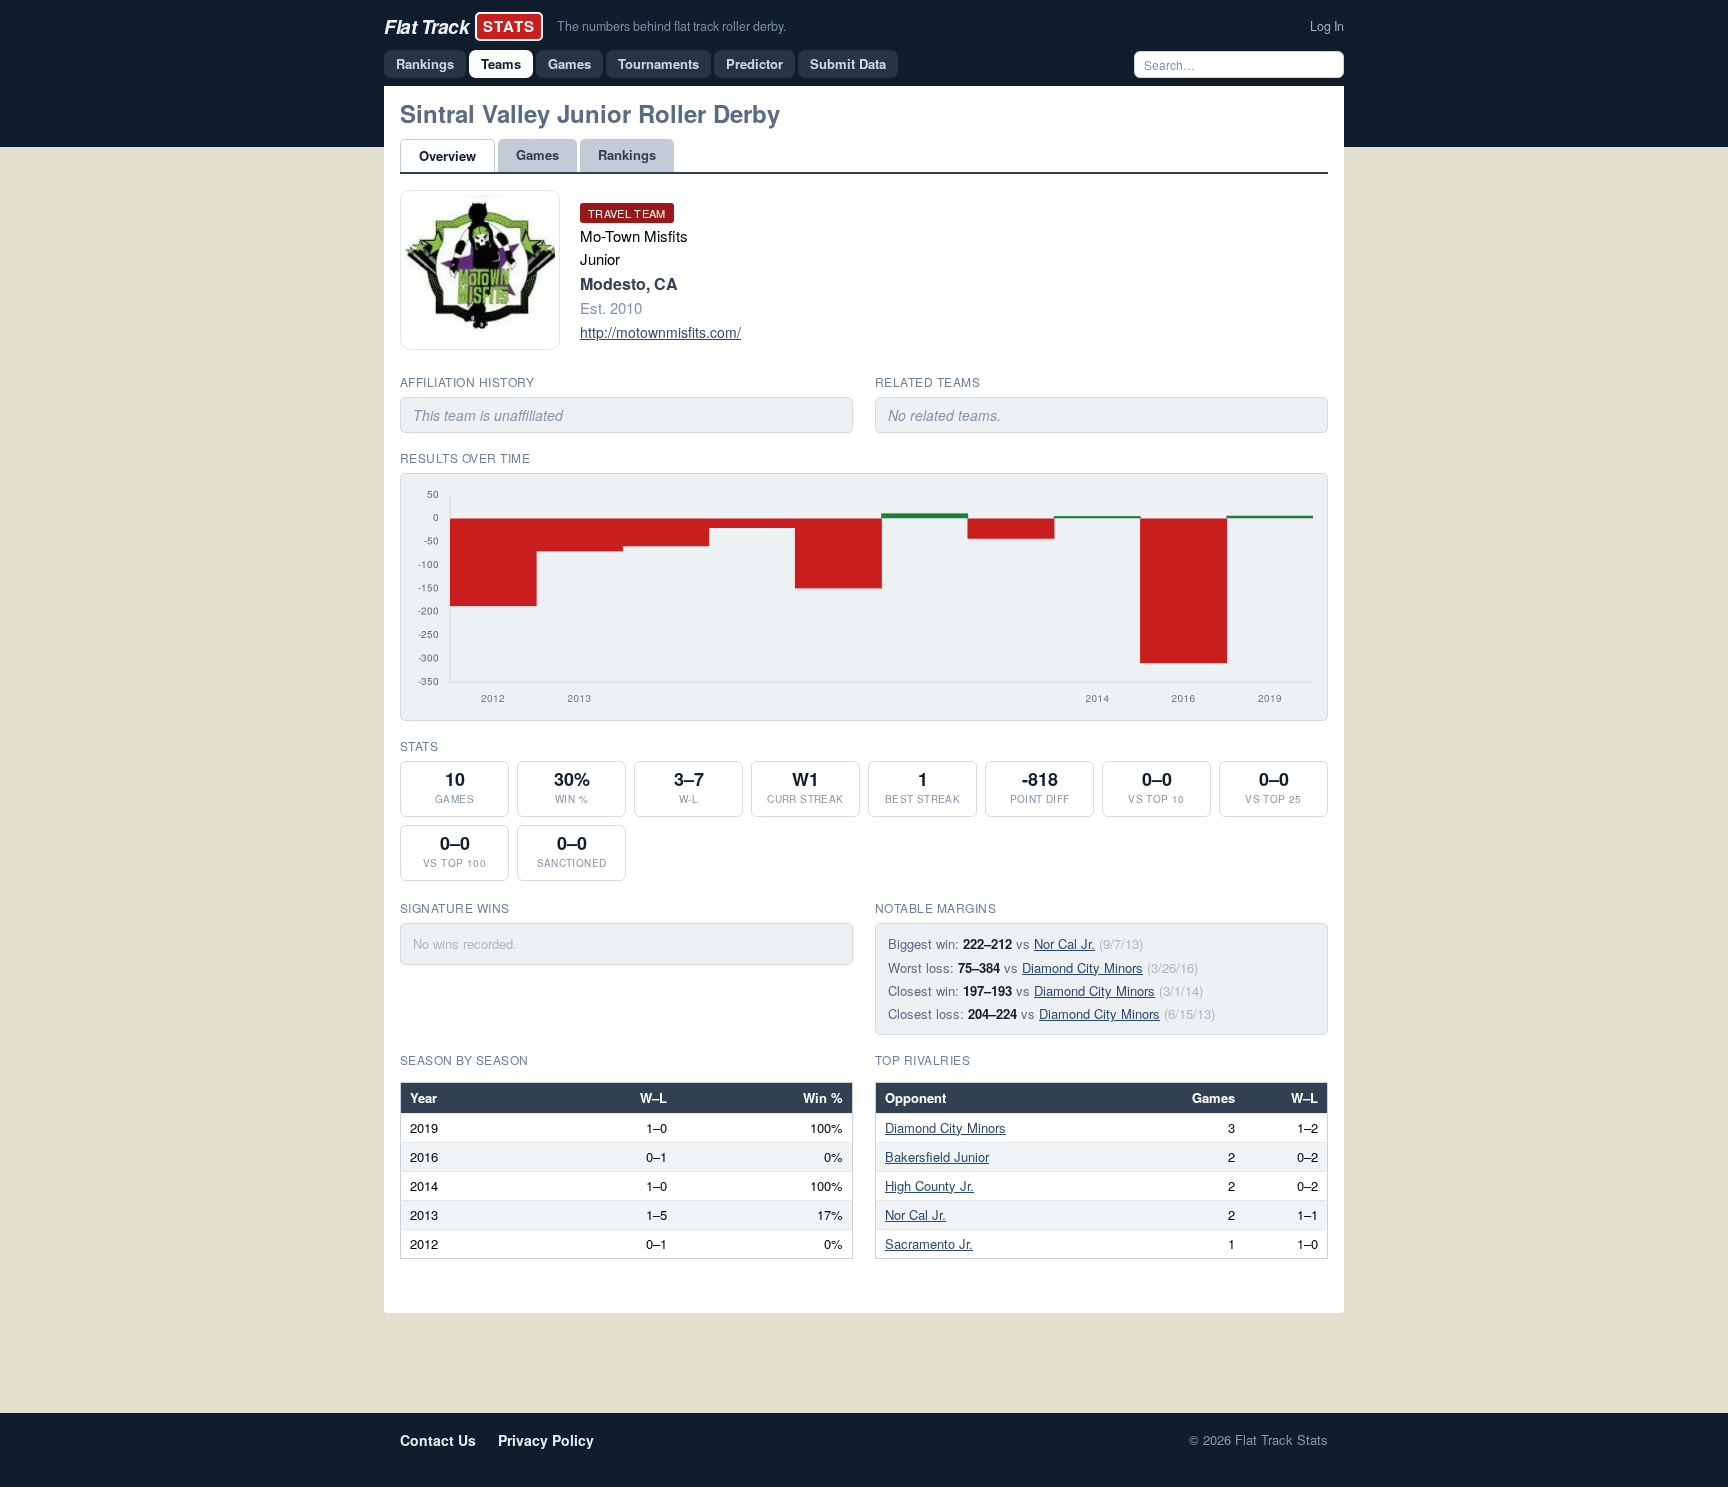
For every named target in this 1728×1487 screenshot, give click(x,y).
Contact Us (438, 1440)
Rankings (425, 63)
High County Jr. (929, 1185)
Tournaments (658, 63)
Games (569, 63)
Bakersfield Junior (937, 1156)
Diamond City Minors (1082, 967)
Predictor (754, 63)
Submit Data (848, 63)
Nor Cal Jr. (1064, 943)
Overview (447, 155)
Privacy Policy (546, 1440)
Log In (1327, 26)
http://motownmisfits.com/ (660, 332)
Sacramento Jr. (929, 1243)
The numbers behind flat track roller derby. (671, 26)
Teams (501, 63)
